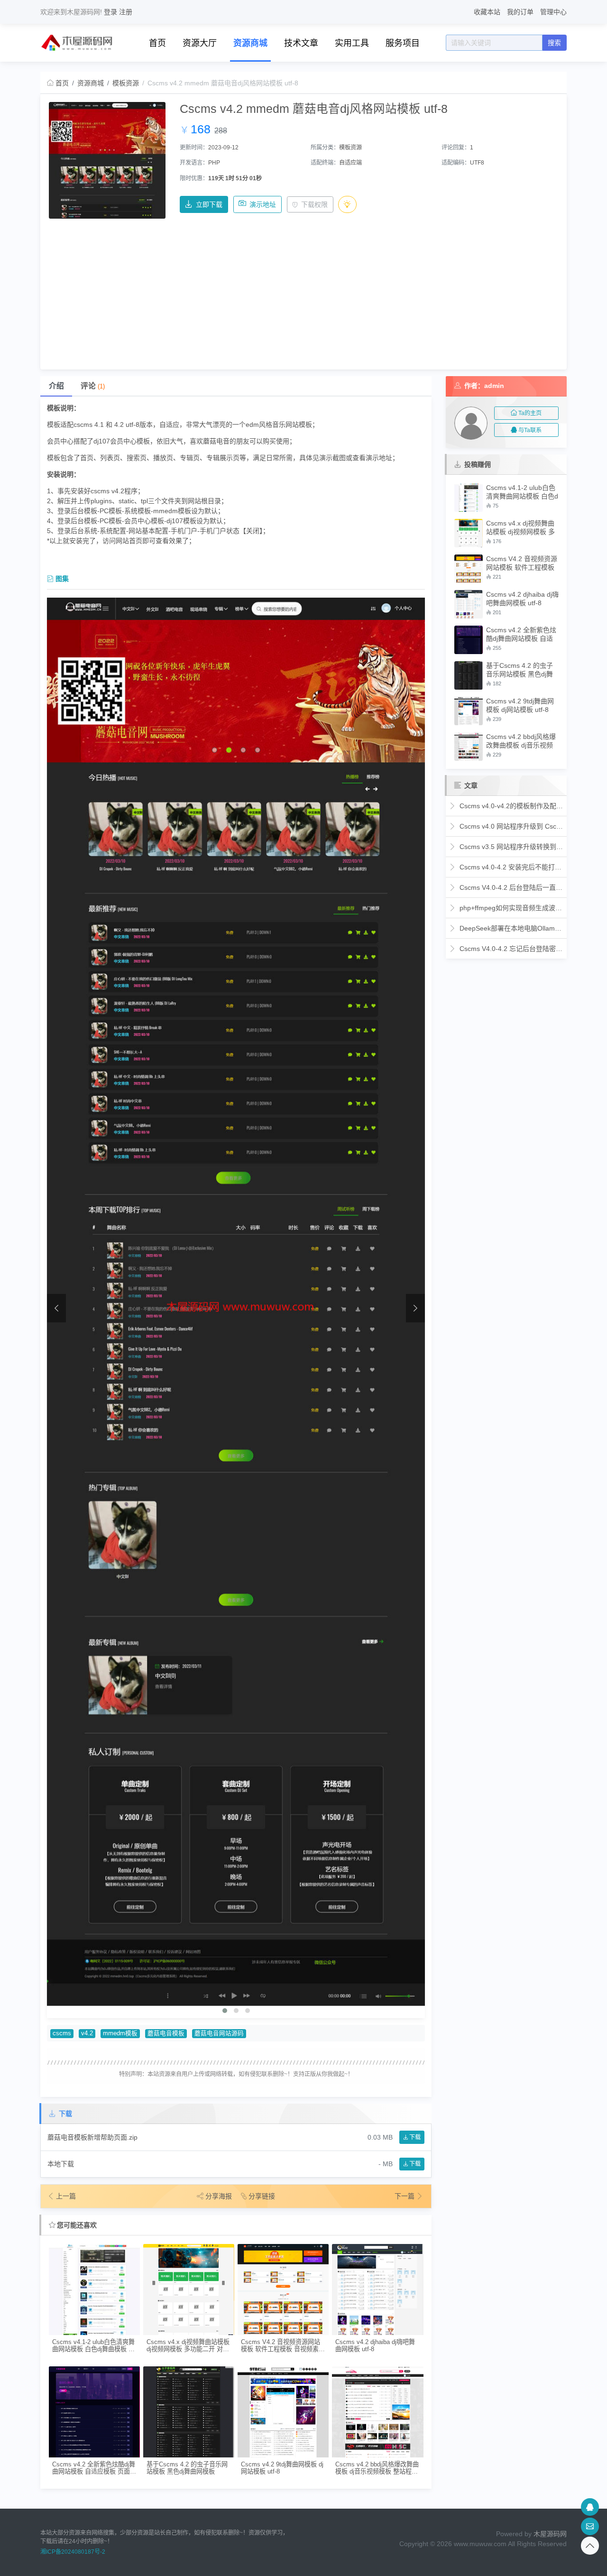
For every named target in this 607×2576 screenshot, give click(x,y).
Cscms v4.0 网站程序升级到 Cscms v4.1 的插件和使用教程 (510, 826)
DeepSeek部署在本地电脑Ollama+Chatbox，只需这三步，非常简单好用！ (510, 928)
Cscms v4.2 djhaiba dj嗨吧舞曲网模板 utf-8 (375, 2345)
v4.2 (87, 2033)
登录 (110, 12)
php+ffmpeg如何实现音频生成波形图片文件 (510, 908)
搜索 (554, 43)
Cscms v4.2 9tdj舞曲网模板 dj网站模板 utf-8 (282, 2468)
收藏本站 (487, 12)
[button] (225, 2011)
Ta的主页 (530, 413)
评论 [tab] (93, 386)
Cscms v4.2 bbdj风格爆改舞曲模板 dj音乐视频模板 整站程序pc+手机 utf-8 (377, 2468)
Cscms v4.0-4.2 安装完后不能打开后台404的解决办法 (510, 867)
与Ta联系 (530, 430)
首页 (157, 43)
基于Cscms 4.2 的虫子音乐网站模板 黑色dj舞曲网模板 (187, 2468)
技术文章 (301, 43)
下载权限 (314, 204)
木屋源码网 (550, 2534)
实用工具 (352, 43)
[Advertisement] (304, 290)
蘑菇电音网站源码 (219, 2033)
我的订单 (520, 12)
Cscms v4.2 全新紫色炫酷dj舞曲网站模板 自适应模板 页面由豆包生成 (94, 2468)
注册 (126, 12)
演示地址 (263, 204)
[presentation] (56, 1308)
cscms (62, 2033)
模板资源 (126, 83)
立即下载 (209, 204)
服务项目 (403, 43)
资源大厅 (200, 43)
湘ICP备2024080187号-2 (73, 2552)
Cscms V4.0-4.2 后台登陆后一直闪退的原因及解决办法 (510, 887)
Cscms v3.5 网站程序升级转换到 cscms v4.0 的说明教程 (510, 847)
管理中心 (553, 12)
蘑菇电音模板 (166, 2033)
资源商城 (250, 43)
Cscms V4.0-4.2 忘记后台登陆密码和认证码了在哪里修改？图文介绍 (510, 949)
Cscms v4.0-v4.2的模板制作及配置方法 (510, 806)
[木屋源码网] (78, 42)
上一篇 (66, 2196)
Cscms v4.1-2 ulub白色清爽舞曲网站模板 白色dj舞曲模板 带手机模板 (93, 2346)
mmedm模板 (120, 2033)
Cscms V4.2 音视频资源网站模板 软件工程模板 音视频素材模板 (283, 2346)
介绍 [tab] (56, 386)
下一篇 (405, 2196)
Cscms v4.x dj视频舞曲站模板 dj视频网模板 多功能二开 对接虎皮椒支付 (188, 2346)
